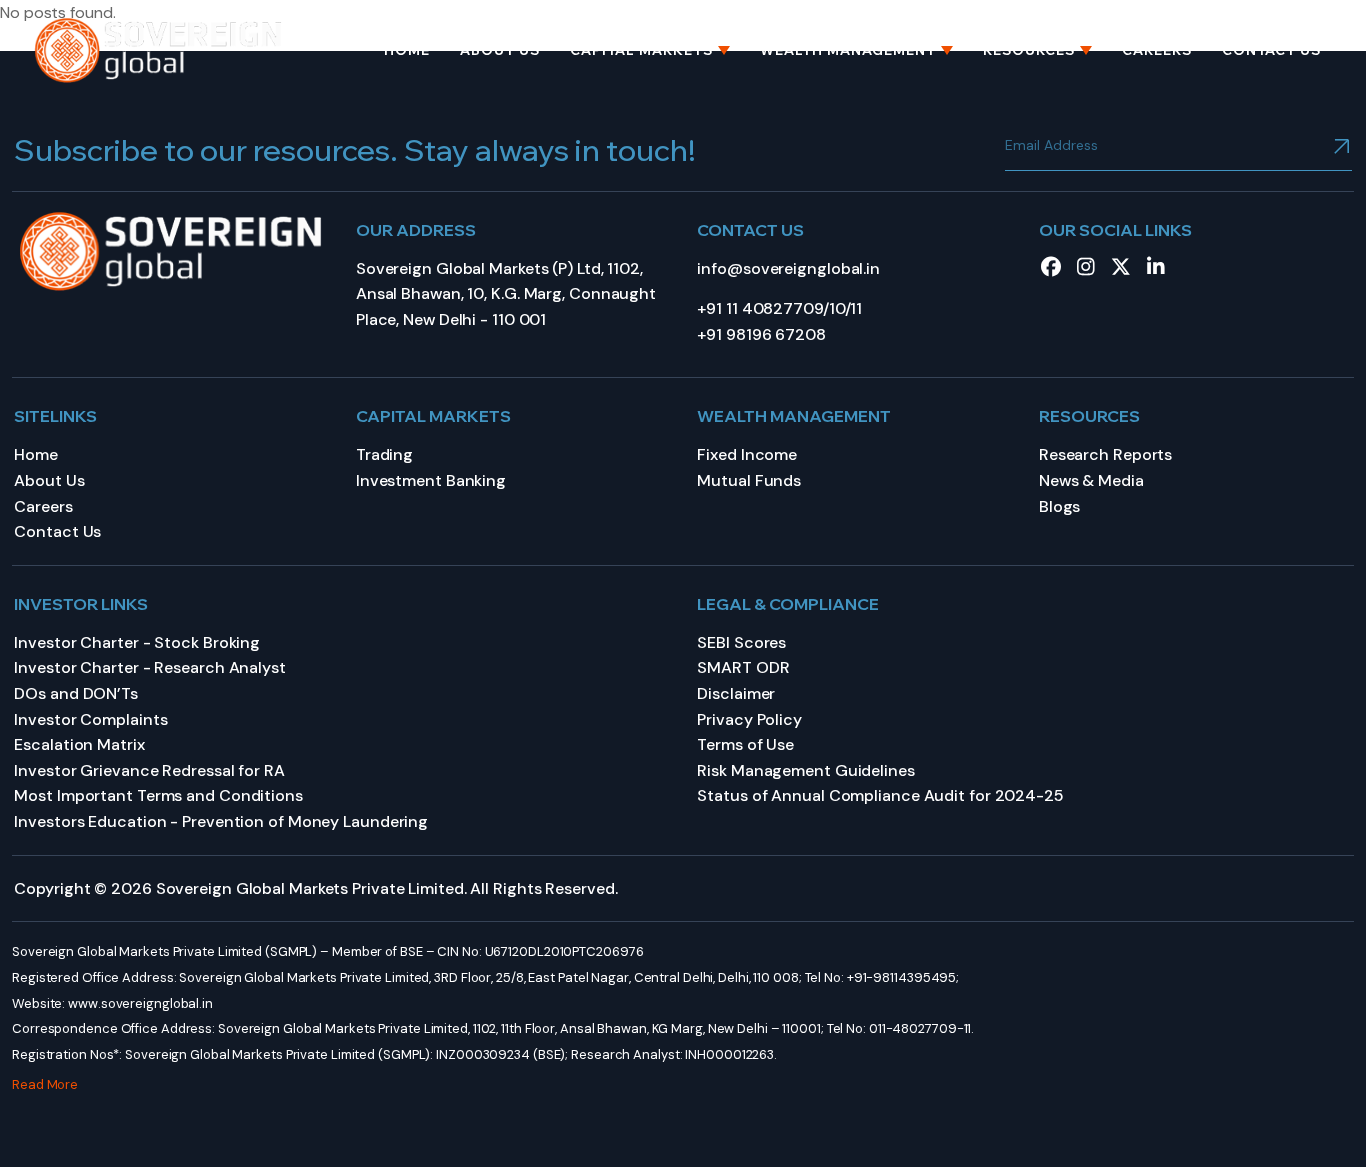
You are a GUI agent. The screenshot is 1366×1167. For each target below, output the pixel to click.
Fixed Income (747, 454)
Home (407, 50)
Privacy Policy (749, 719)
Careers (1157, 50)
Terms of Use (745, 744)
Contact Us (1271, 50)
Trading (384, 454)
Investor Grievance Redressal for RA (149, 770)
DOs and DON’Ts (76, 693)
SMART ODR (743, 667)
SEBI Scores (741, 642)
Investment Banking (431, 480)
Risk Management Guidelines (805, 770)
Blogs (1060, 506)
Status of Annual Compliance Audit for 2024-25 (880, 795)
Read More (45, 1084)
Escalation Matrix (79, 744)
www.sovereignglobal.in (140, 1003)
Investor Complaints (90, 719)
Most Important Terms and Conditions (158, 795)
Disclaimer (736, 693)
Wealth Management (848, 50)
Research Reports (1105, 454)
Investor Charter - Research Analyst (150, 667)
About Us (500, 50)
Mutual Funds (749, 480)
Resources (1029, 50)
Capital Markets (641, 50)
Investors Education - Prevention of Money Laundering (221, 821)
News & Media (1091, 480)
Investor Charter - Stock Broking (137, 642)
